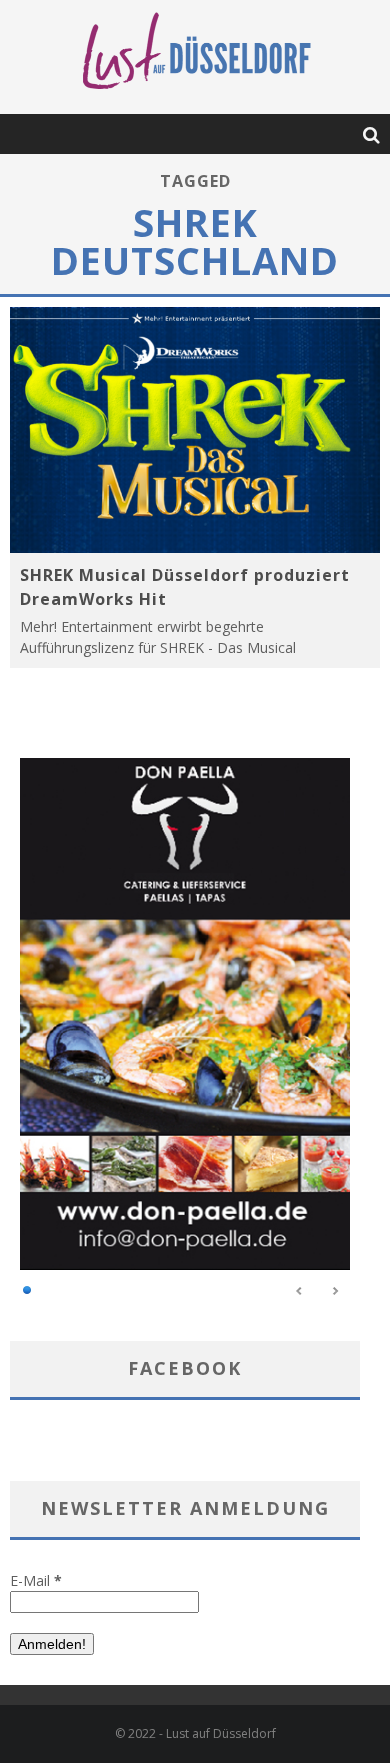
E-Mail (36, 1580)
